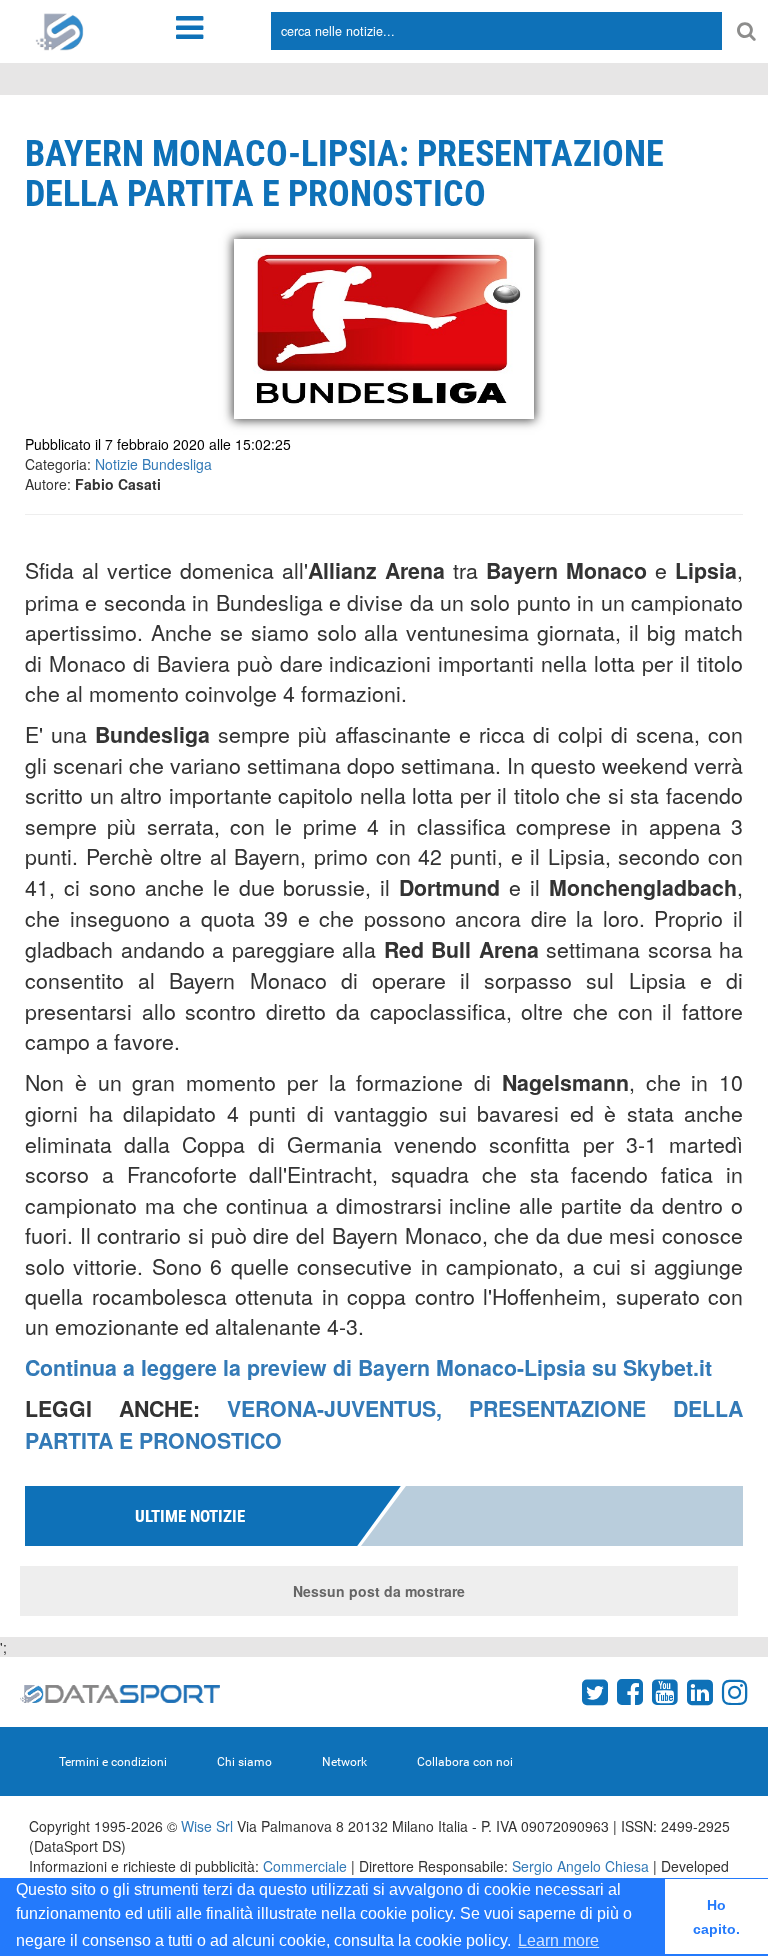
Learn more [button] (558, 1940)
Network (344, 1762)
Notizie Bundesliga (153, 464)
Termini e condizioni (113, 1762)
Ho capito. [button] (716, 1917)
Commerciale (305, 1866)
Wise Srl (207, 1826)
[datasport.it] (60, 30)
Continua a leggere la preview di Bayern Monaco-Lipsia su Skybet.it (368, 1367)
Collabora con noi (465, 1762)
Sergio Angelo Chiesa (580, 1866)
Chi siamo (244, 1762)
